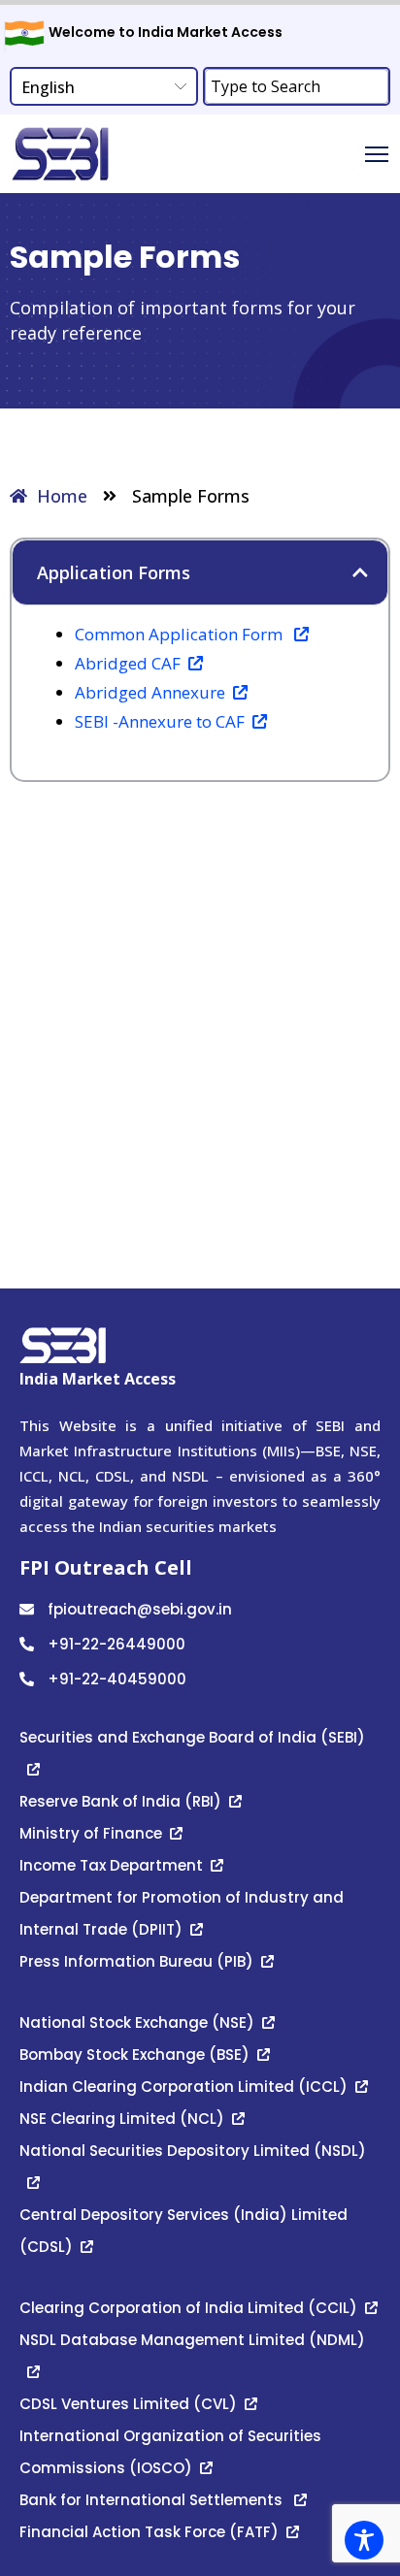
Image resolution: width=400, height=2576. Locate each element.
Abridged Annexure (150, 692)
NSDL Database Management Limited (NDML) (194, 2340)
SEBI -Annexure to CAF (160, 721)
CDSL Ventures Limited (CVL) (128, 2404)
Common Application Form (181, 634)
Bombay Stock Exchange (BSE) (134, 2054)
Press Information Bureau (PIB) (136, 1961)
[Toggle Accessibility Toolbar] (364, 2540)
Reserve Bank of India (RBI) (120, 1801)
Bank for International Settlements (153, 2500)
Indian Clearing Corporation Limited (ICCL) (183, 2087)
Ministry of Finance (91, 1833)
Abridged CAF (128, 663)
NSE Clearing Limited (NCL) (122, 2119)
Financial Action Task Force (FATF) (149, 2532)
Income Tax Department (111, 1865)
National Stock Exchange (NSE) (137, 2022)
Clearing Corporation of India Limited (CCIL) (188, 2308)
